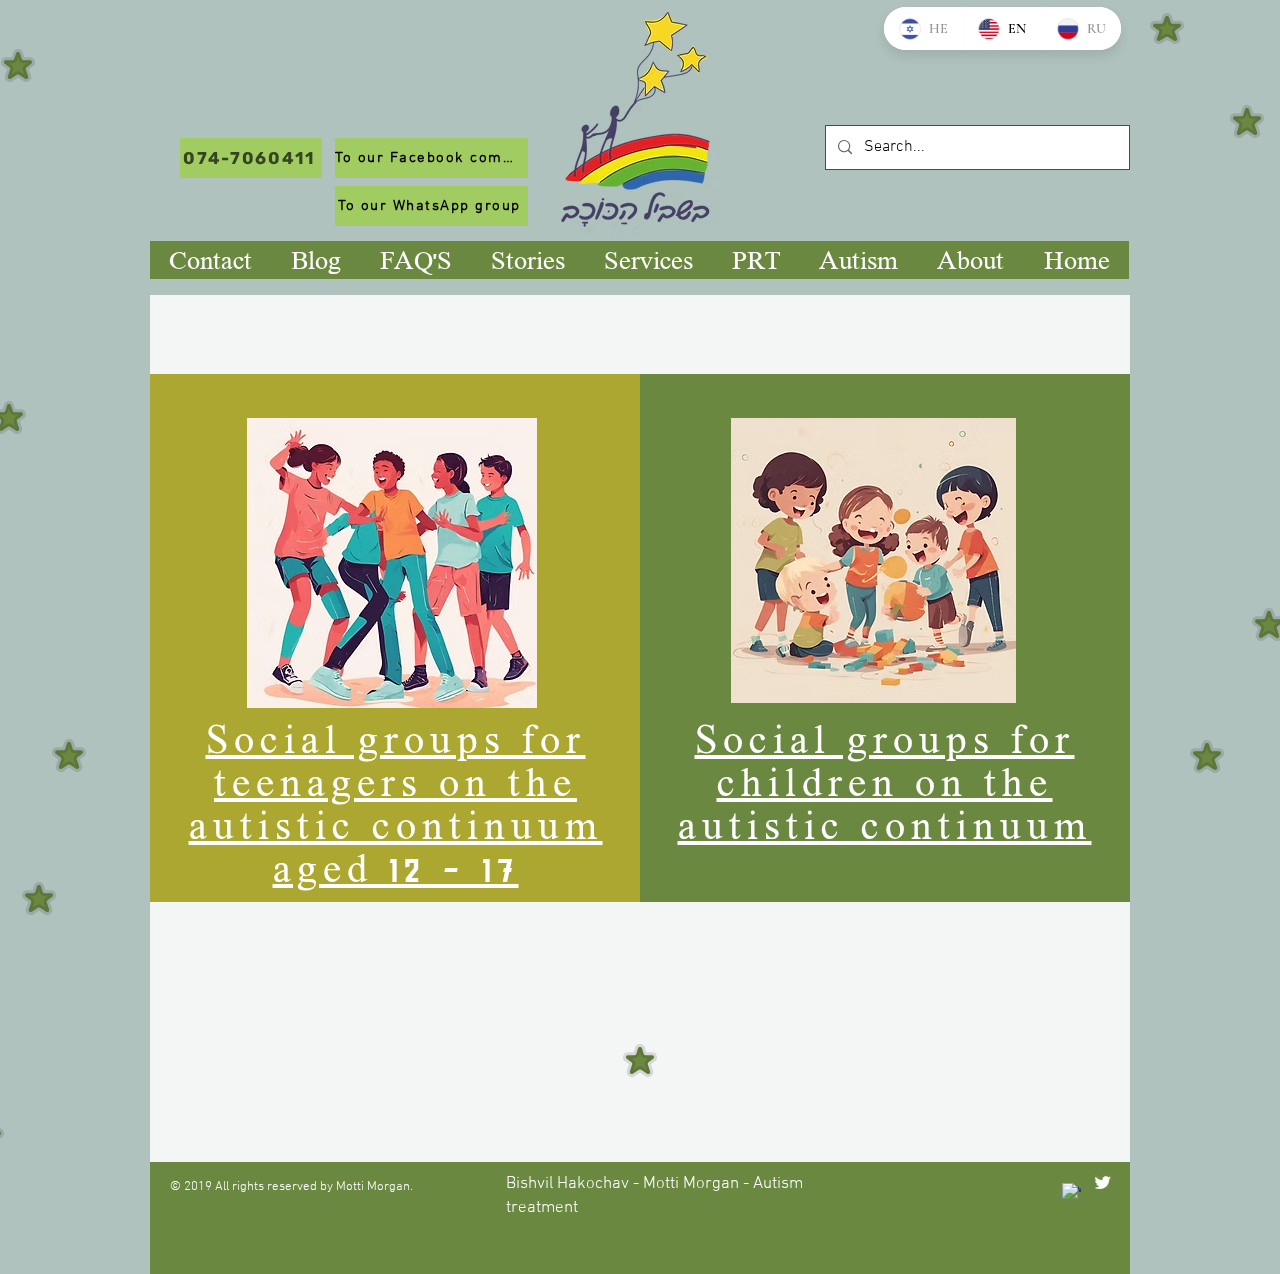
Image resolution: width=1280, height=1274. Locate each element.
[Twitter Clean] (1102, 1182)
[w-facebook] (1071, 1192)
